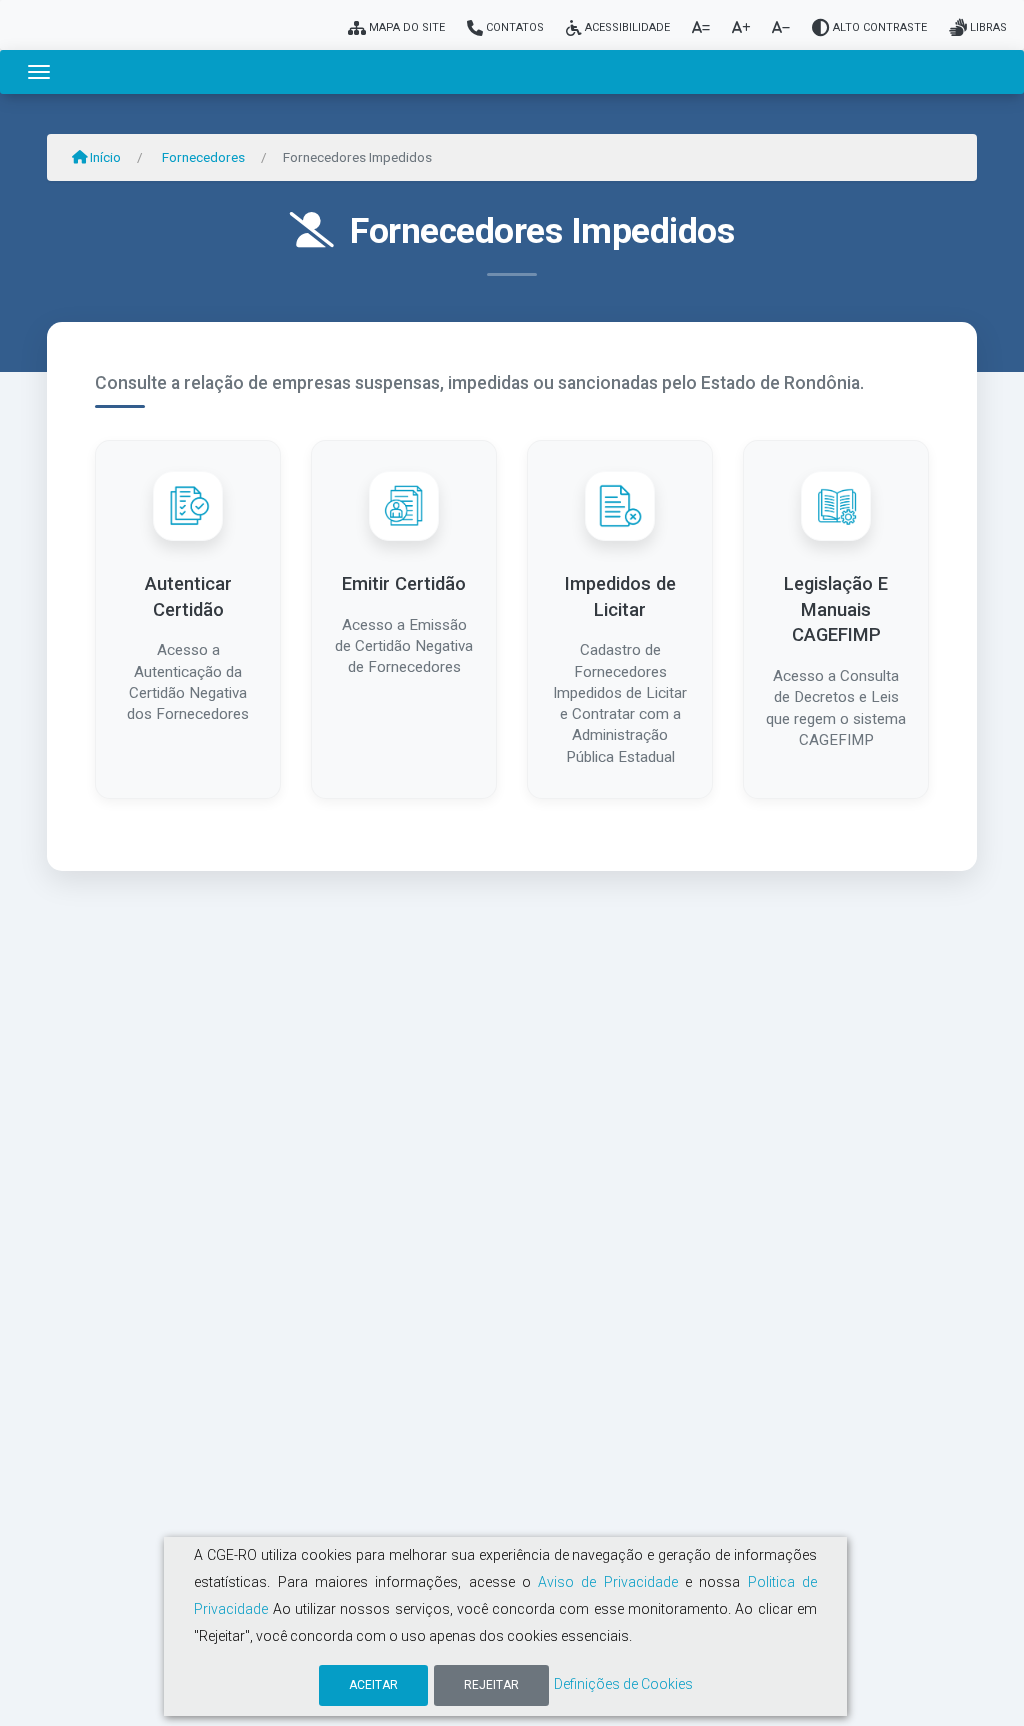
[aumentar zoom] (741, 28)
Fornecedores (203, 157)
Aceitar (373, 1685)
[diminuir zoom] (781, 28)
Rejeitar (491, 1685)
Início (104, 157)
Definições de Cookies (623, 1684)
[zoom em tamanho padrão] (701, 28)
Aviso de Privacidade (608, 1582)
